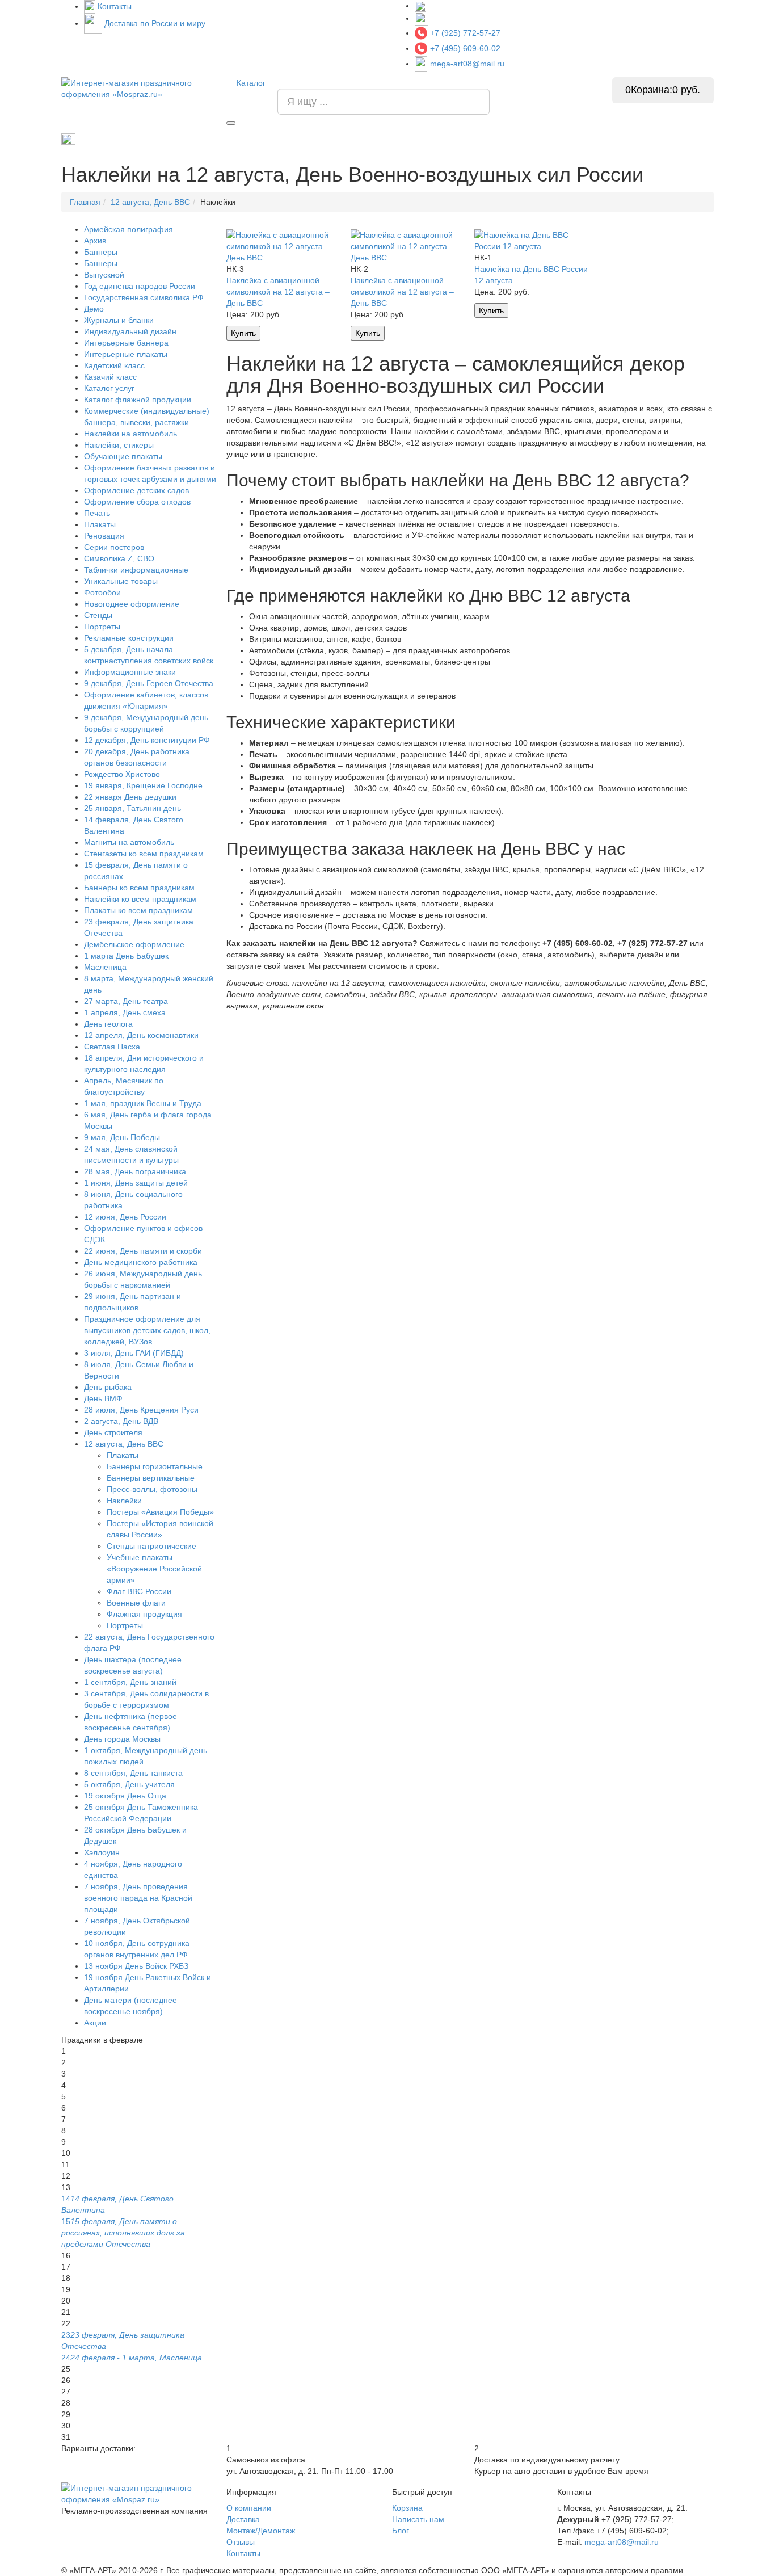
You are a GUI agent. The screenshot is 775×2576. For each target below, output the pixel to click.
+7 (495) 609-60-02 (465, 48)
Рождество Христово (122, 774)
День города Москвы (122, 1739)
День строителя (113, 1432)
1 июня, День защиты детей (136, 1183)
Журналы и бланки (119, 320)
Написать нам (418, 2519)
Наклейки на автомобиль (130, 434)
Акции (95, 2023)
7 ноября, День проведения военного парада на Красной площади (138, 1898)
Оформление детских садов (136, 490)
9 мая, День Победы (122, 1137)
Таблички (521, 139)
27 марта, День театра (126, 1001)
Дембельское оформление (134, 944)
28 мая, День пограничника (135, 1171)
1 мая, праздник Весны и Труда (143, 1103)
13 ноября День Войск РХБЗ (136, 1966)
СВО (565, 139)
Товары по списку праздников (130, 138)
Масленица (105, 967)
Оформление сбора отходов (137, 502)
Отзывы (241, 2542)
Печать (97, 513)
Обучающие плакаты (123, 456)
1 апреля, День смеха (125, 1012)
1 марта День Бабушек (126, 956)
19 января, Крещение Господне (143, 785)
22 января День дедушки (130, 797)
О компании (249, 2508)
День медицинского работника (141, 1262)
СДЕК (602, 139)
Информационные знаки (130, 672)
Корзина (407, 2508)
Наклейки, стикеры (119, 445)
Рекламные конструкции (672, 139)
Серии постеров (114, 547)
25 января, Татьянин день (132, 808)
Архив (95, 241)
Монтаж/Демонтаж (261, 2531)
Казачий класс (110, 377)
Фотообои (102, 592)
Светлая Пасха (112, 1047)
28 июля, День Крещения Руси (141, 1410)
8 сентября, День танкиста (133, 1773)
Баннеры (101, 252)
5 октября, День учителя (129, 1784)
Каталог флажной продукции (138, 400)
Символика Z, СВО (119, 558)
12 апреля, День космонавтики (141, 1035)
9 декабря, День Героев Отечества (149, 683)
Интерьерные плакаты (126, 354)
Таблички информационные (136, 570)
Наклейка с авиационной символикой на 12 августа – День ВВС (278, 292)
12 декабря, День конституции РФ (147, 740)
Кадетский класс (114, 365)
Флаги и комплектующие (344, 139)
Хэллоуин (102, 1852)
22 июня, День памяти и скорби (143, 1251)
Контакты (115, 6)
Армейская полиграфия (242, 139)
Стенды (472, 139)
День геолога (108, 1024)
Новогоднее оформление (132, 604)
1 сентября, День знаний (130, 1682)
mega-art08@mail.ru (467, 64)
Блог (401, 2531)
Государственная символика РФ (144, 297)
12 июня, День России (125, 1217)
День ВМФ (103, 1398)
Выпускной (104, 275)
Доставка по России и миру (155, 23)
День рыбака (108, 1387)
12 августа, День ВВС (124, 1444)
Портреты (422, 139)
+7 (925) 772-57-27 (465, 33)
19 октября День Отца (125, 1796)
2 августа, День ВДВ (121, 1421)
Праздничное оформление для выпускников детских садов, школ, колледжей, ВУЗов (147, 1330)
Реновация (104, 536)
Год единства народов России (140, 286)
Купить (243, 333)
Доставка (243, 2519)
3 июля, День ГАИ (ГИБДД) (134, 1353)
